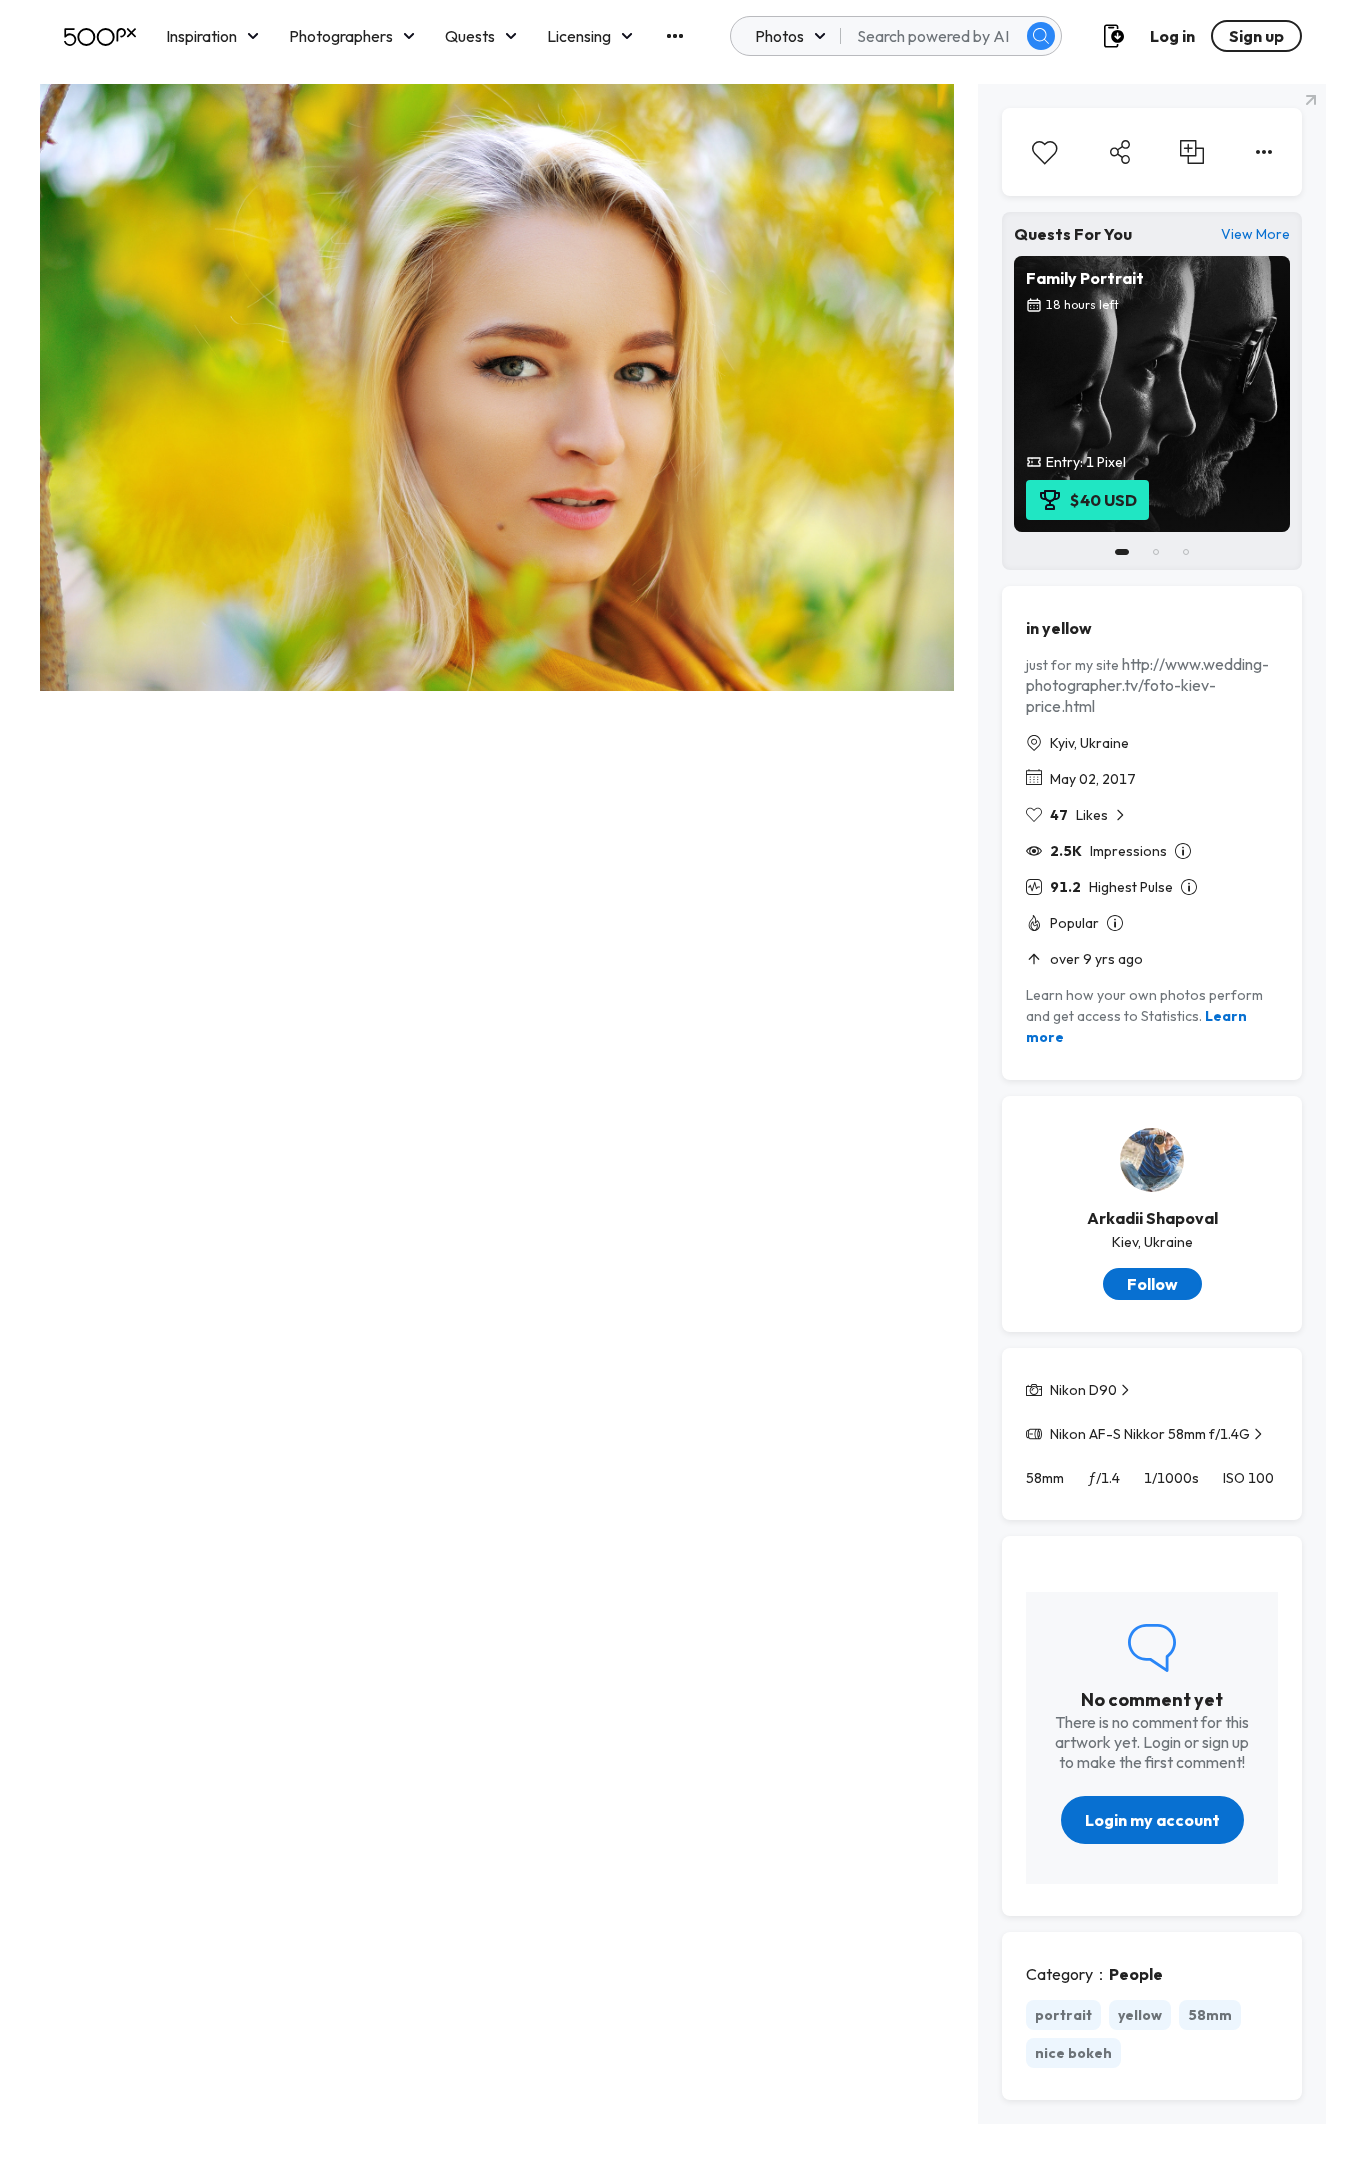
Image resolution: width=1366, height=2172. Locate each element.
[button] (1041, 36)
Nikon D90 (1083, 1390)
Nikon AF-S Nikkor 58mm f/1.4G (1150, 1434)
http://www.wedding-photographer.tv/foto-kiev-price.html (1147, 685)
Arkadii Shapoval (1152, 1218)
